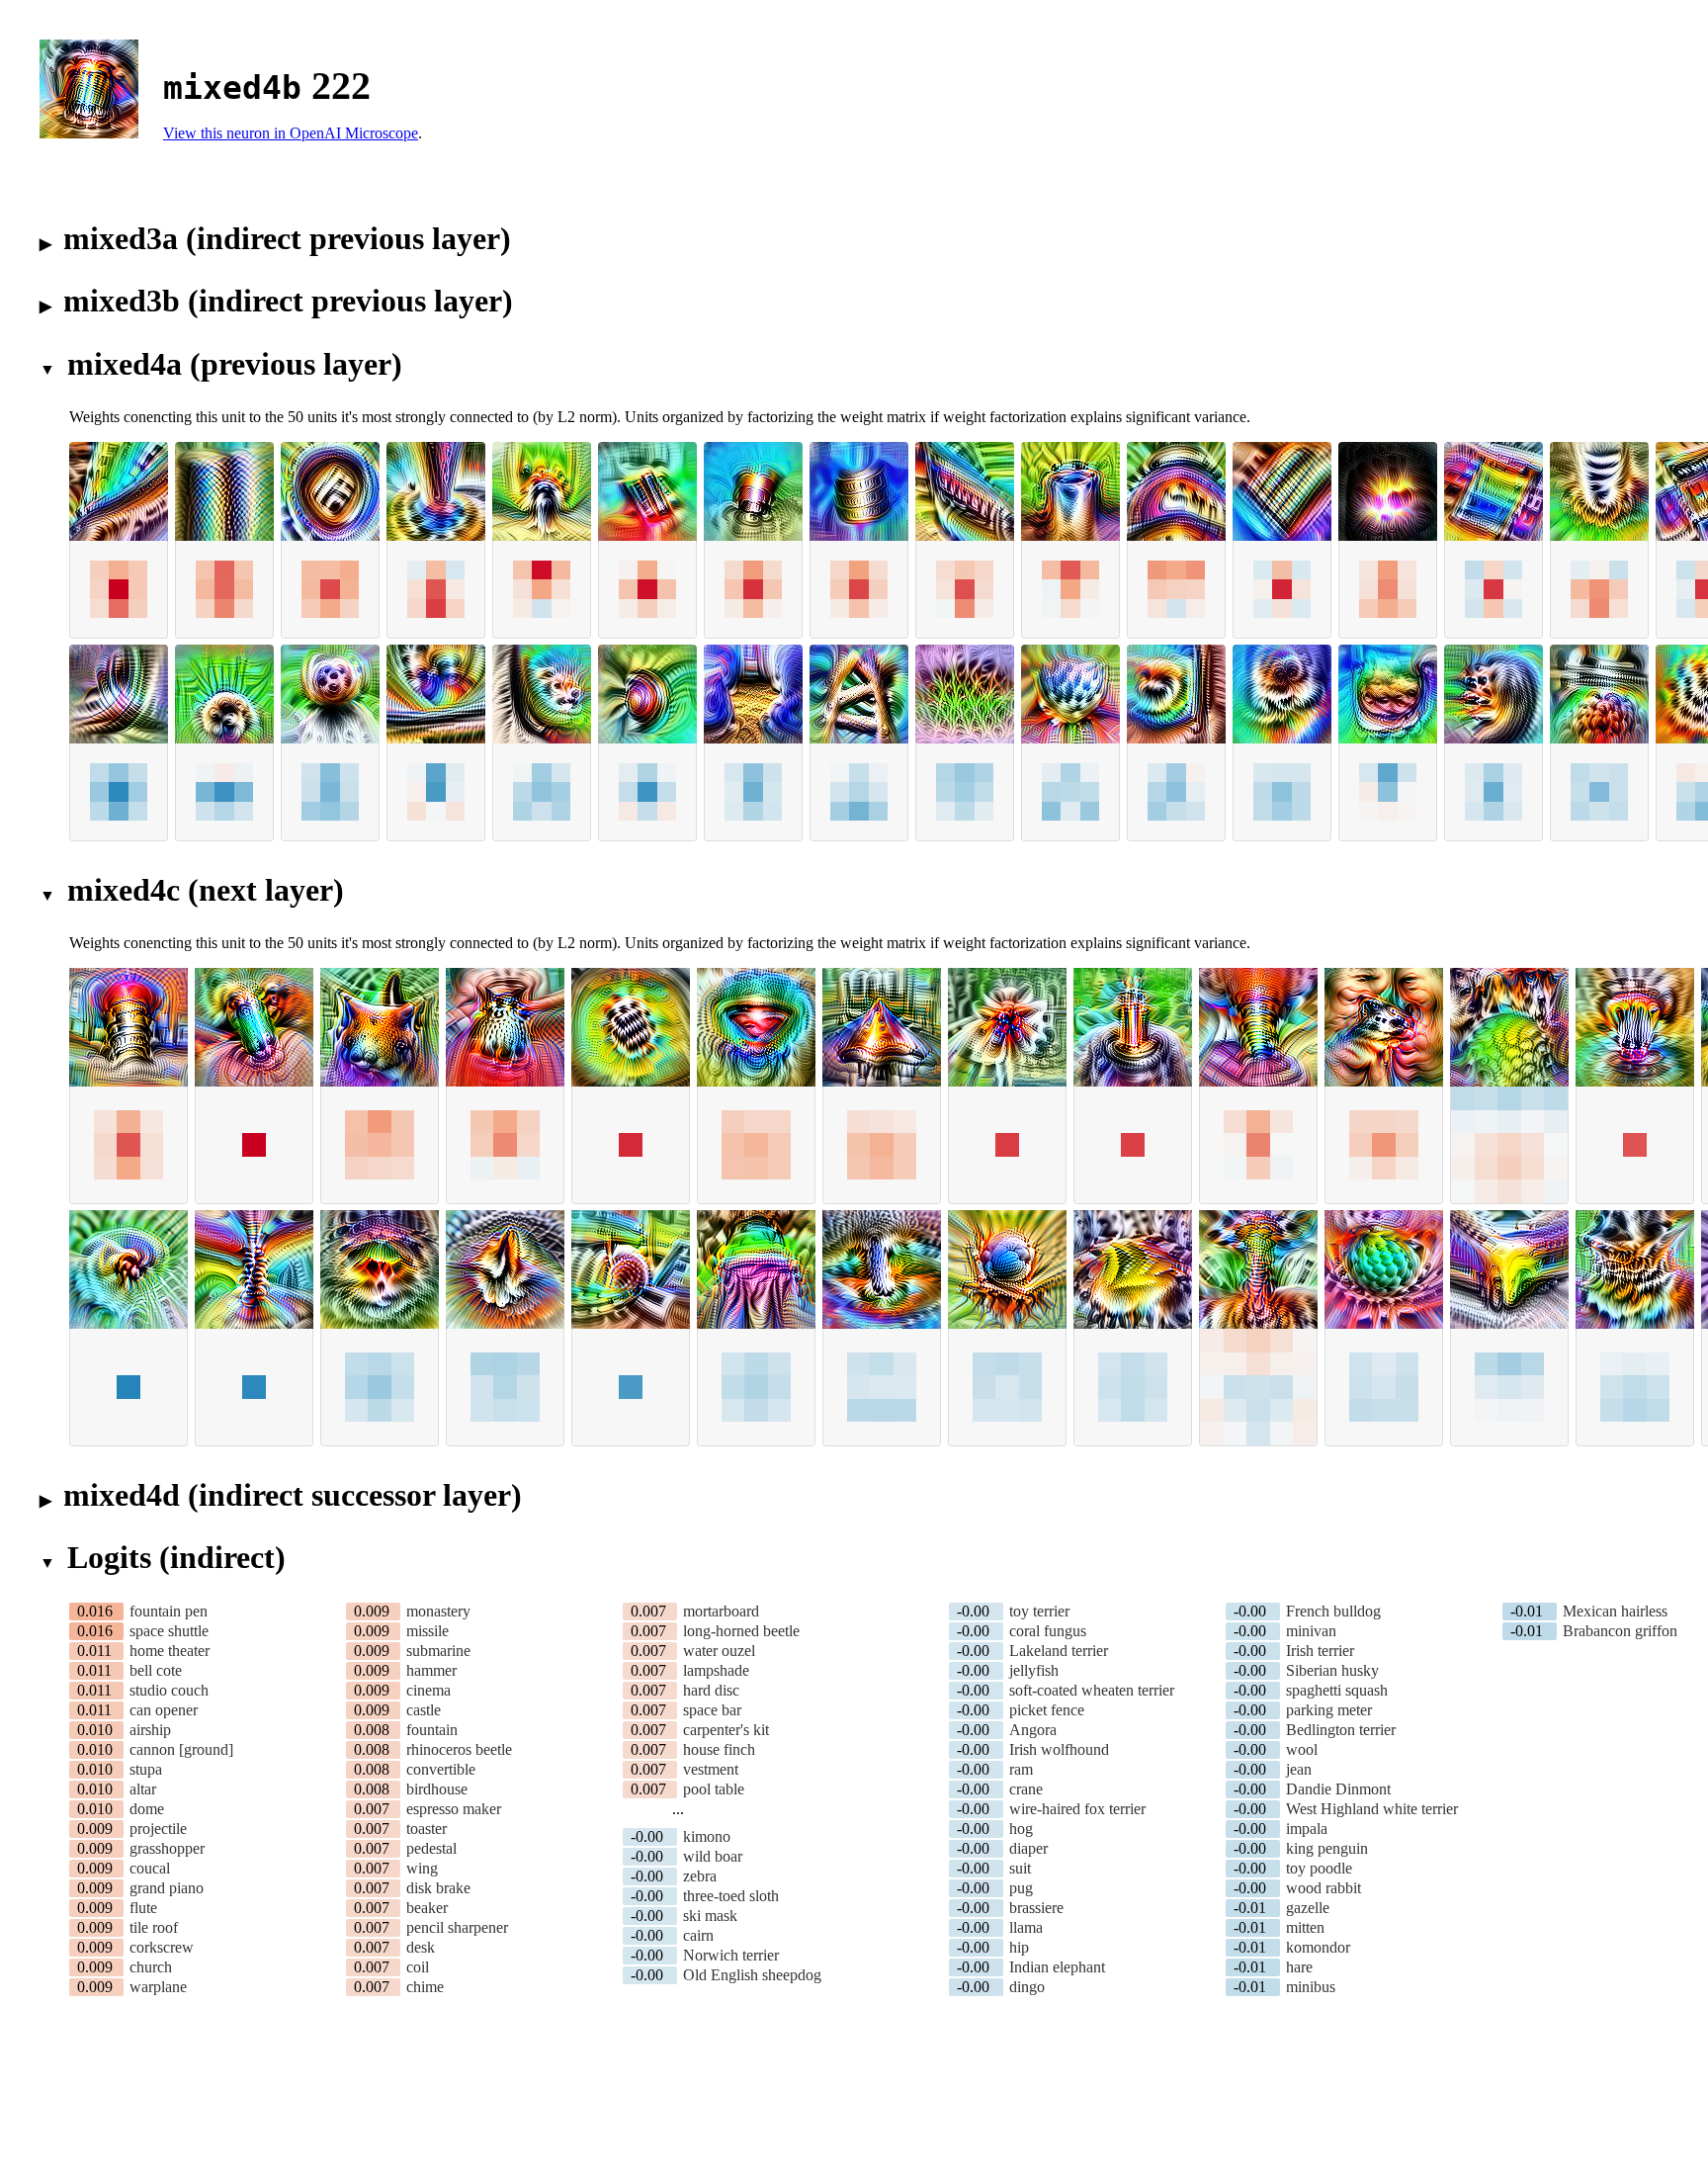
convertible (441, 1769)
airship (150, 1730)
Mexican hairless (1615, 1611)
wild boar (713, 1856)
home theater (170, 1651)
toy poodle (1319, 1868)
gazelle (1308, 1908)
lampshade (716, 1670)
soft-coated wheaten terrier (1092, 1690)
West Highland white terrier (1372, 1809)
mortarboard (721, 1611)
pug (1021, 1888)
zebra (700, 1876)
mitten (1305, 1927)
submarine (438, 1651)
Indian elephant (1057, 1967)
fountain (432, 1730)
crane (1026, 1789)
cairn (698, 1935)
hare (1299, 1967)
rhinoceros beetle (459, 1749)
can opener (164, 1710)
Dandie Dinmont (1338, 1789)
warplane (158, 1987)
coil (418, 1967)
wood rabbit (1324, 1888)
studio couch (169, 1690)
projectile (158, 1829)
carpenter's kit (726, 1730)
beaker (427, 1908)
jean (1299, 1769)
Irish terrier (1320, 1651)
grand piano (167, 1888)
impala (1307, 1829)
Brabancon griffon (1620, 1631)
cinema (428, 1690)
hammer (431, 1670)
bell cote (156, 1670)
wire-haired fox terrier (1077, 1809)
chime (425, 1987)
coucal (150, 1868)
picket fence (1047, 1710)
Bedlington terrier (1341, 1730)
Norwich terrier (731, 1955)
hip (1019, 1947)
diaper (1028, 1848)
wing (422, 1868)
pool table (714, 1789)
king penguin (1327, 1848)
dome (147, 1809)
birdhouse (437, 1789)
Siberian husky (1332, 1670)
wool (1302, 1749)
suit (1020, 1868)
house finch (719, 1749)
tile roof (154, 1927)
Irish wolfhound (1059, 1749)
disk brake (438, 1888)
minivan (1311, 1631)
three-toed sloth (731, 1896)
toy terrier (1039, 1611)
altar (143, 1789)
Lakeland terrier (1059, 1651)
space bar (712, 1710)
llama (1026, 1927)
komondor (1318, 1947)
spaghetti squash (1337, 1690)
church (151, 1967)
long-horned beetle (741, 1631)
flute (143, 1908)
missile (427, 1631)
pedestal (431, 1848)
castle (424, 1710)
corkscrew (162, 1947)
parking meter (1329, 1710)
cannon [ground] (181, 1749)
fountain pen (169, 1611)
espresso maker (454, 1809)
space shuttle (169, 1631)
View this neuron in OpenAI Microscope (291, 133)
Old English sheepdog (752, 1975)
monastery (438, 1611)
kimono (707, 1836)
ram (1021, 1769)
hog (1021, 1829)
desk (421, 1947)
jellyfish (1034, 1670)
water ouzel (719, 1651)
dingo (1027, 1987)
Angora (1033, 1730)
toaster (427, 1829)
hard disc (711, 1690)
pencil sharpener (457, 1927)
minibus (1311, 1987)
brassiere (1036, 1908)
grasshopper (167, 1848)
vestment (711, 1769)
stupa (146, 1769)
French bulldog (1333, 1611)
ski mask (710, 1916)
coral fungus (1048, 1631)
